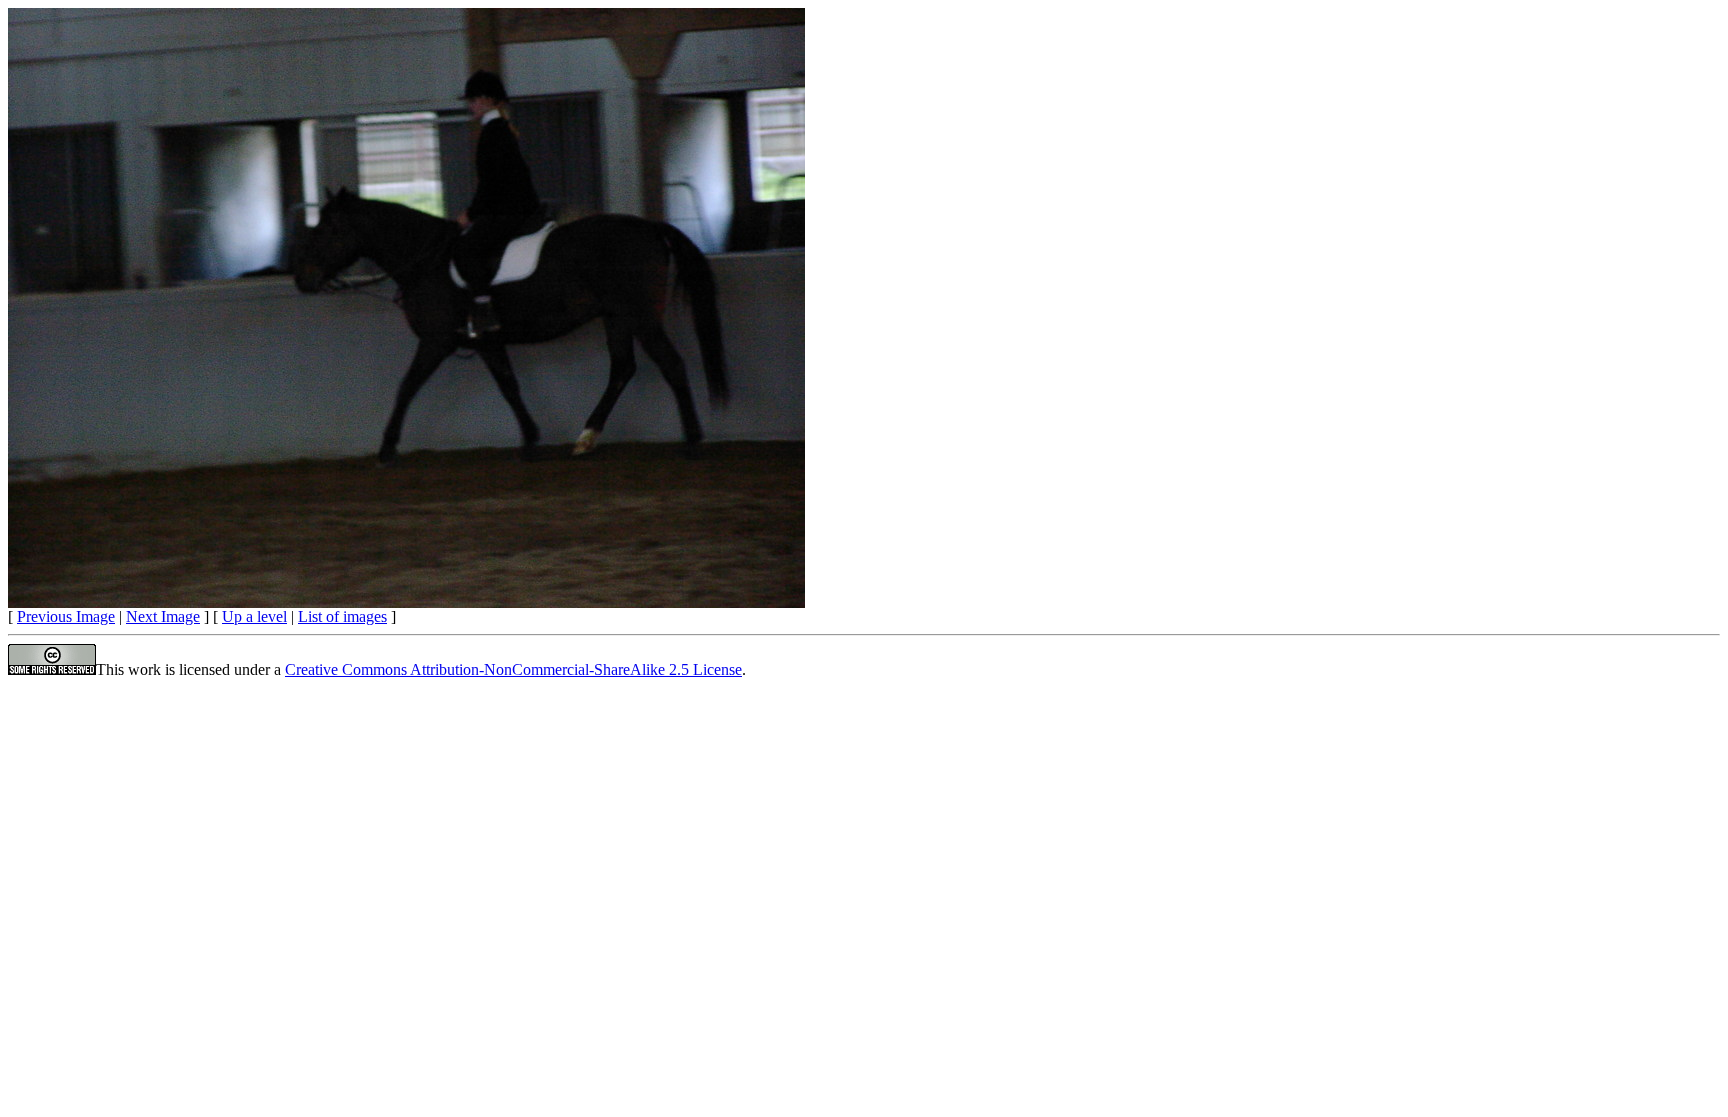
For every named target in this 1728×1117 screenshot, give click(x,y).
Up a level (254, 616)
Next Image (163, 616)
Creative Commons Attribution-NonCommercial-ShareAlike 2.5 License (513, 669)
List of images (342, 616)
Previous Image (66, 616)
